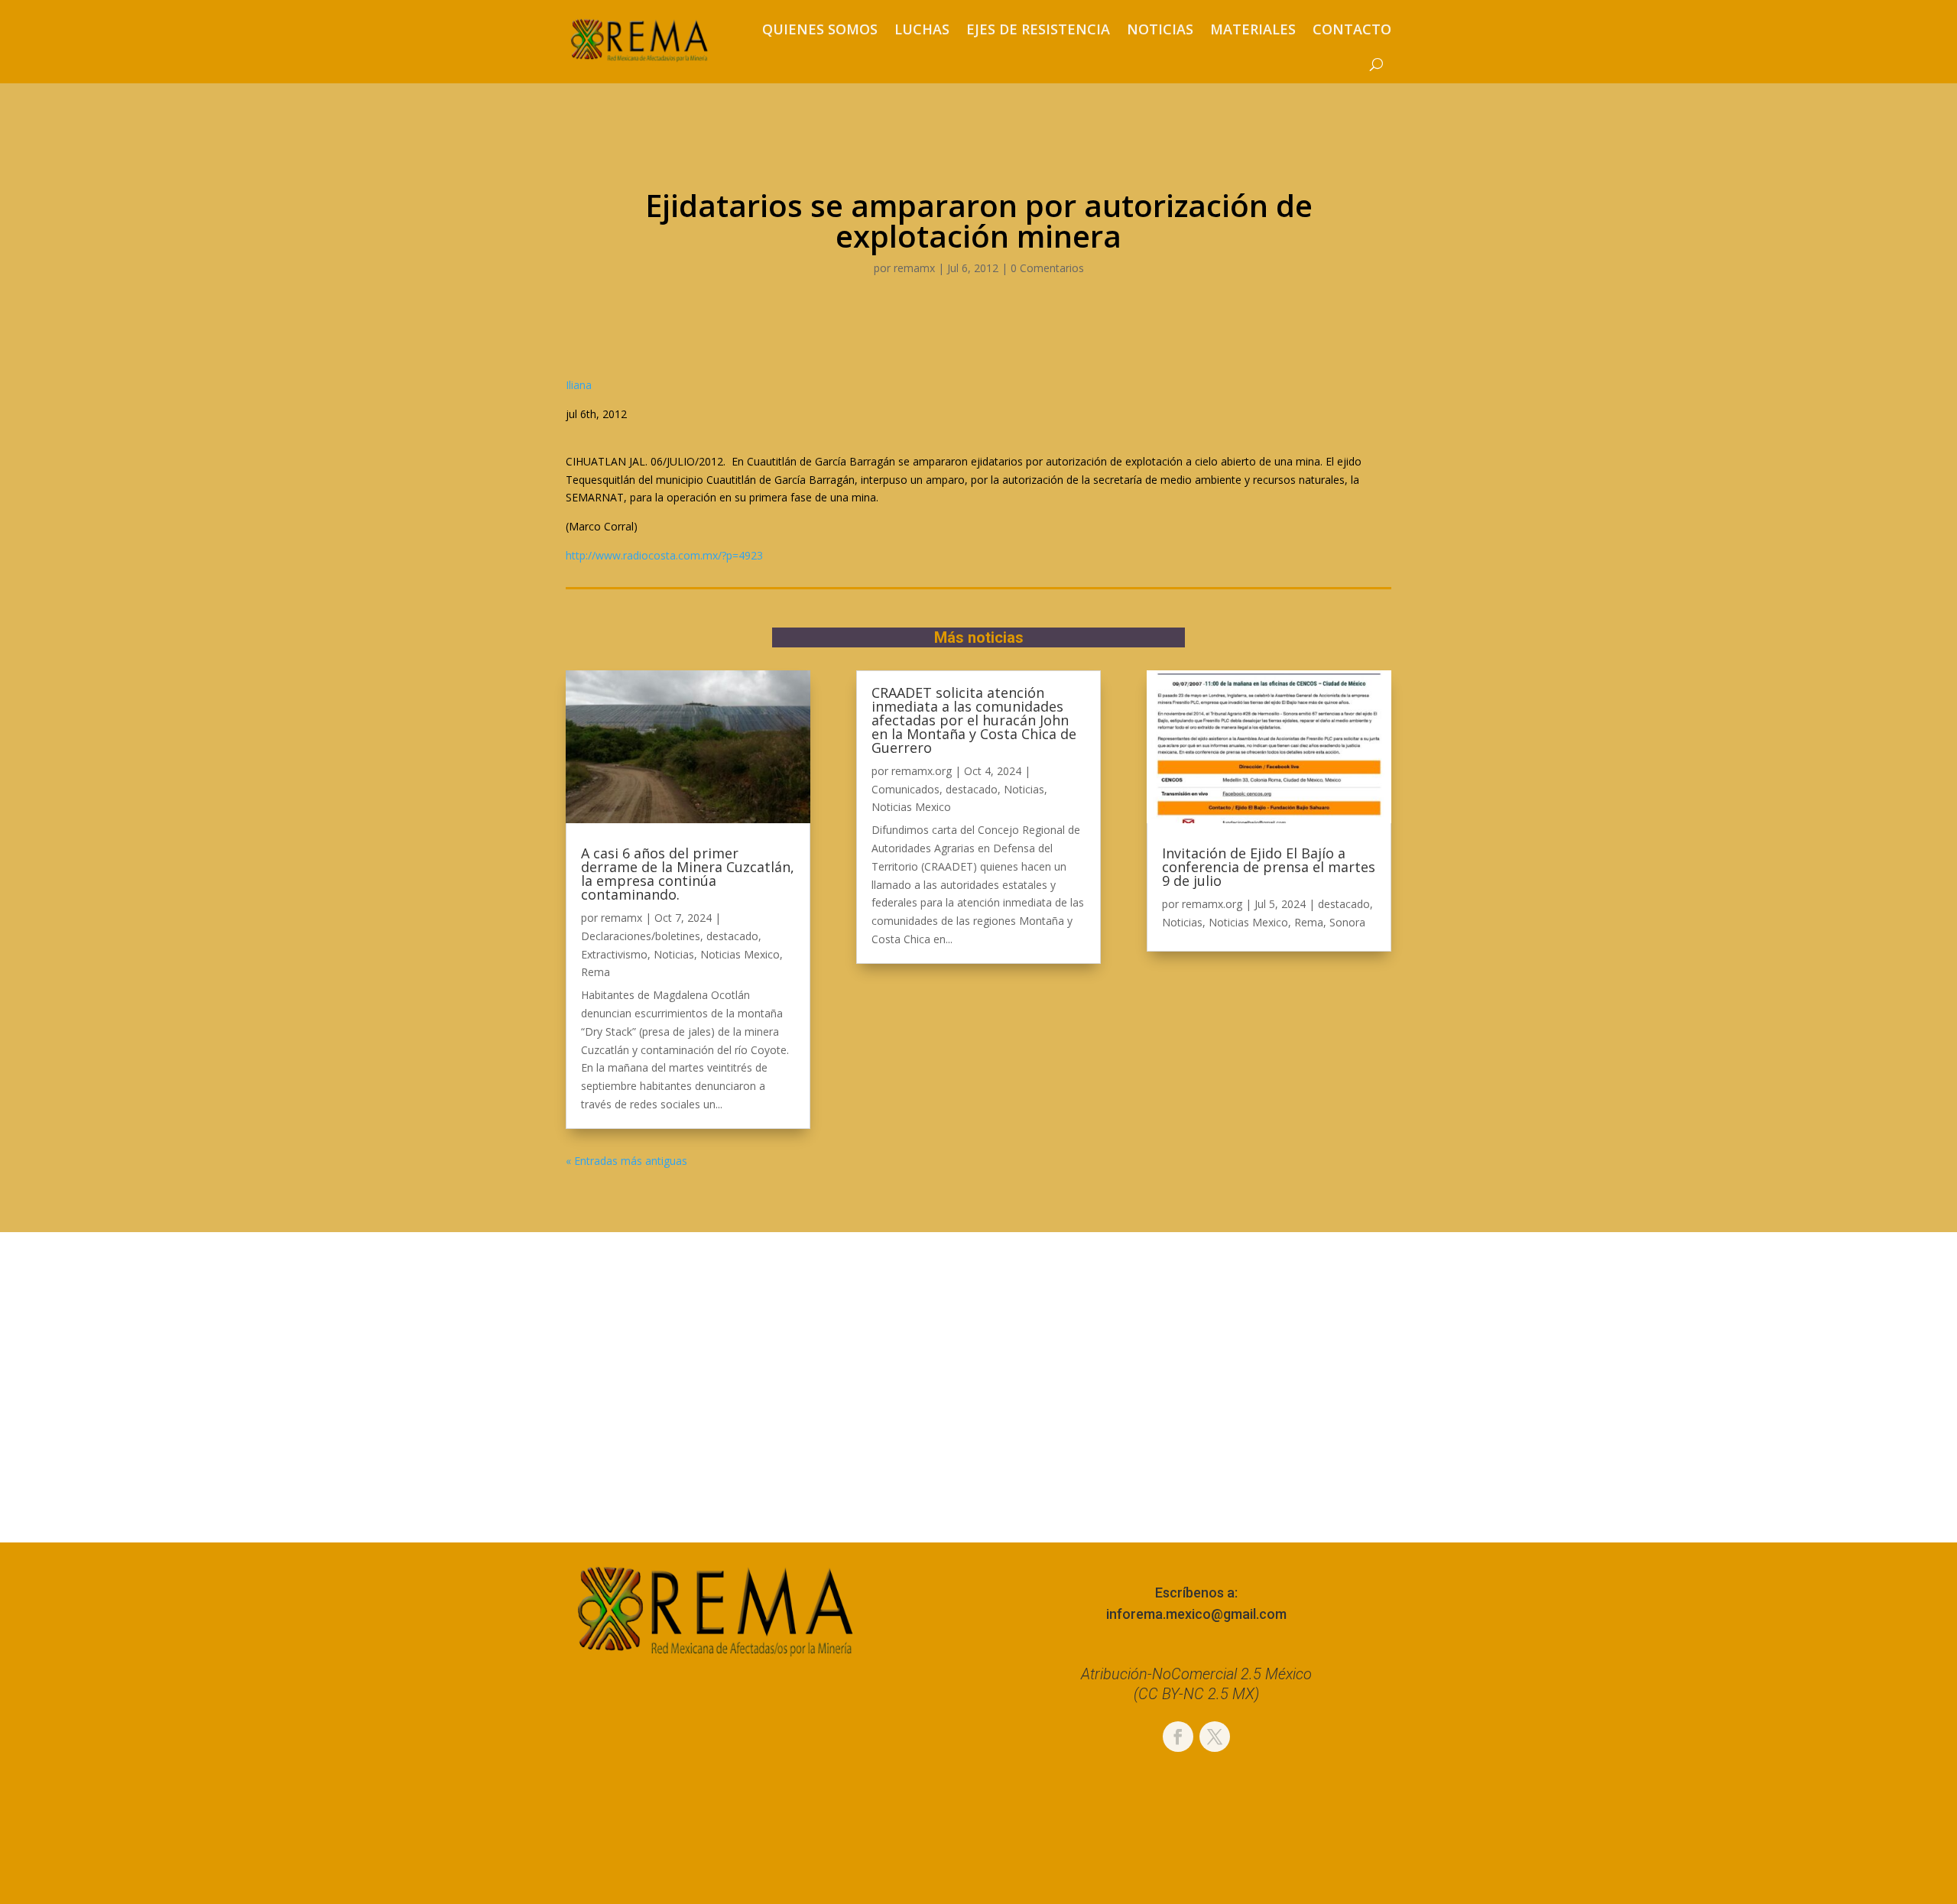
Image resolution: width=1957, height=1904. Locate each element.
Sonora (1347, 922)
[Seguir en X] (1215, 1737)
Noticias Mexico (740, 954)
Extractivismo (614, 954)
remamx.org (922, 771)
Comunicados (905, 789)
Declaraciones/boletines (641, 936)
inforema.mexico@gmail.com (1196, 1614)
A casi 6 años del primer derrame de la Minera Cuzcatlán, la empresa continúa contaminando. (688, 874)
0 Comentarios (1047, 268)
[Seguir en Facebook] (1178, 1737)
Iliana (579, 385)
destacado (732, 936)
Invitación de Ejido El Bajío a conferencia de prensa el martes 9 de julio (1269, 867)
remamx (914, 268)
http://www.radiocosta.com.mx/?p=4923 (664, 555)
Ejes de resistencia (1038, 29)
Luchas (922, 29)
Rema (596, 972)
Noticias (1160, 29)
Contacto (1352, 29)
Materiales (1253, 29)
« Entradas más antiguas (626, 1161)
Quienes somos (820, 29)
